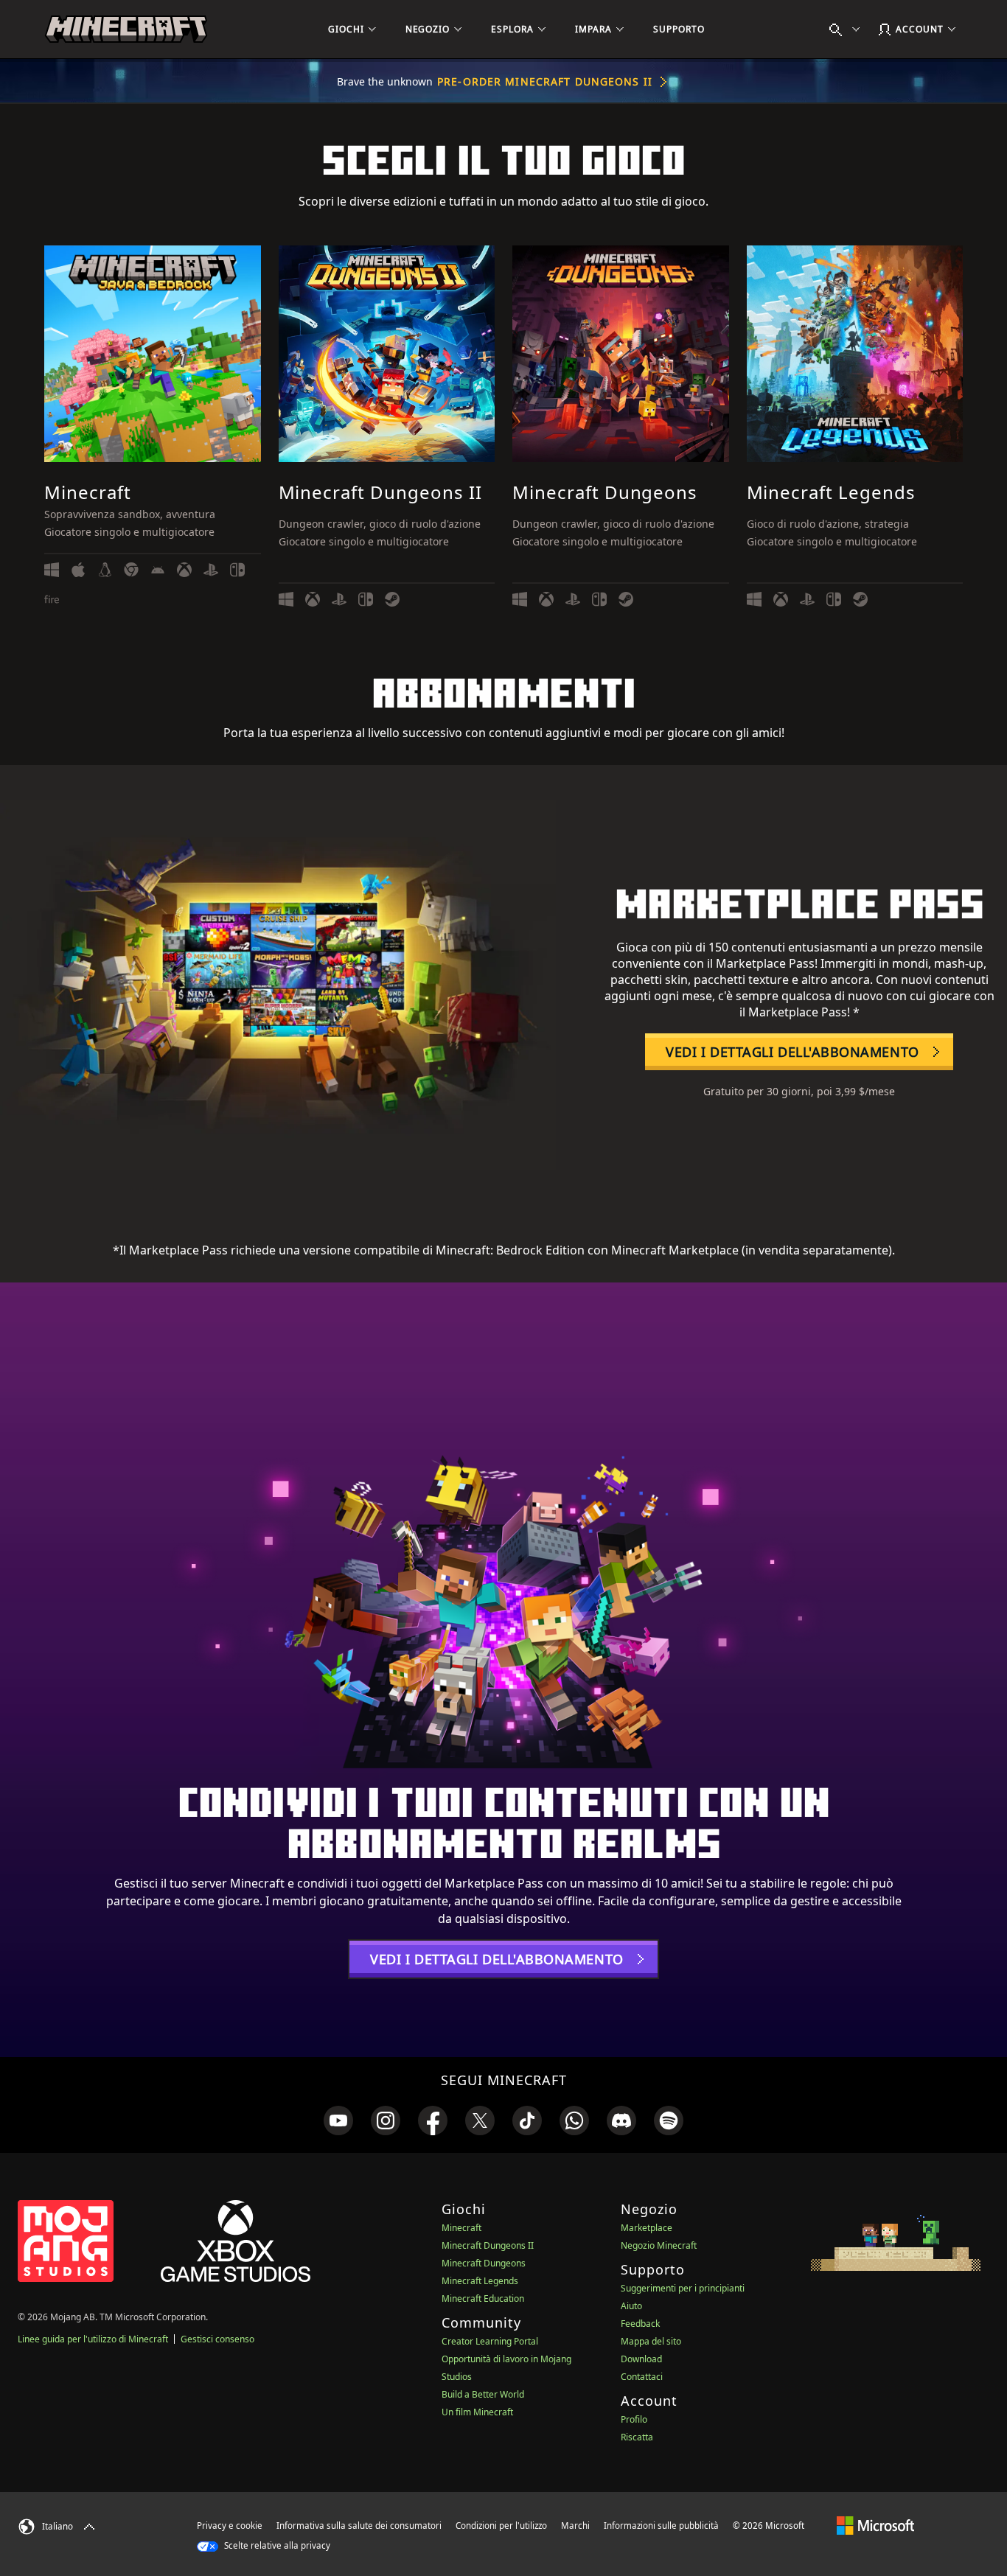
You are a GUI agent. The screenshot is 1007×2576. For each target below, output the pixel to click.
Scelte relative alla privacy (276, 2545)
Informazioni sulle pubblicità (661, 2526)
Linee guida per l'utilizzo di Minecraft (93, 2339)
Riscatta (637, 2437)
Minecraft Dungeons (484, 2263)
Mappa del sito (651, 2341)
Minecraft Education (483, 2298)
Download (641, 2359)
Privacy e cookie (230, 2526)
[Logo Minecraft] (126, 29)
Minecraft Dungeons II (488, 2245)
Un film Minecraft (477, 2412)
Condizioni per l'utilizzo (501, 2526)
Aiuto (631, 2306)
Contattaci (642, 2377)
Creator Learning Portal (490, 2341)
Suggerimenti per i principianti (683, 2288)
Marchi (575, 2526)
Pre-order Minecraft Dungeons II (545, 81)
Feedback (640, 2324)
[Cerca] (848, 29)
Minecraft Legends (480, 2281)
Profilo (634, 2419)
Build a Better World (483, 2394)
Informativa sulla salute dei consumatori (359, 2526)
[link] (338, 2121)
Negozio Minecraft (659, 2245)
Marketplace (647, 2228)
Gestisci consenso (217, 2339)
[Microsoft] (875, 2525)
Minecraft (461, 2228)
